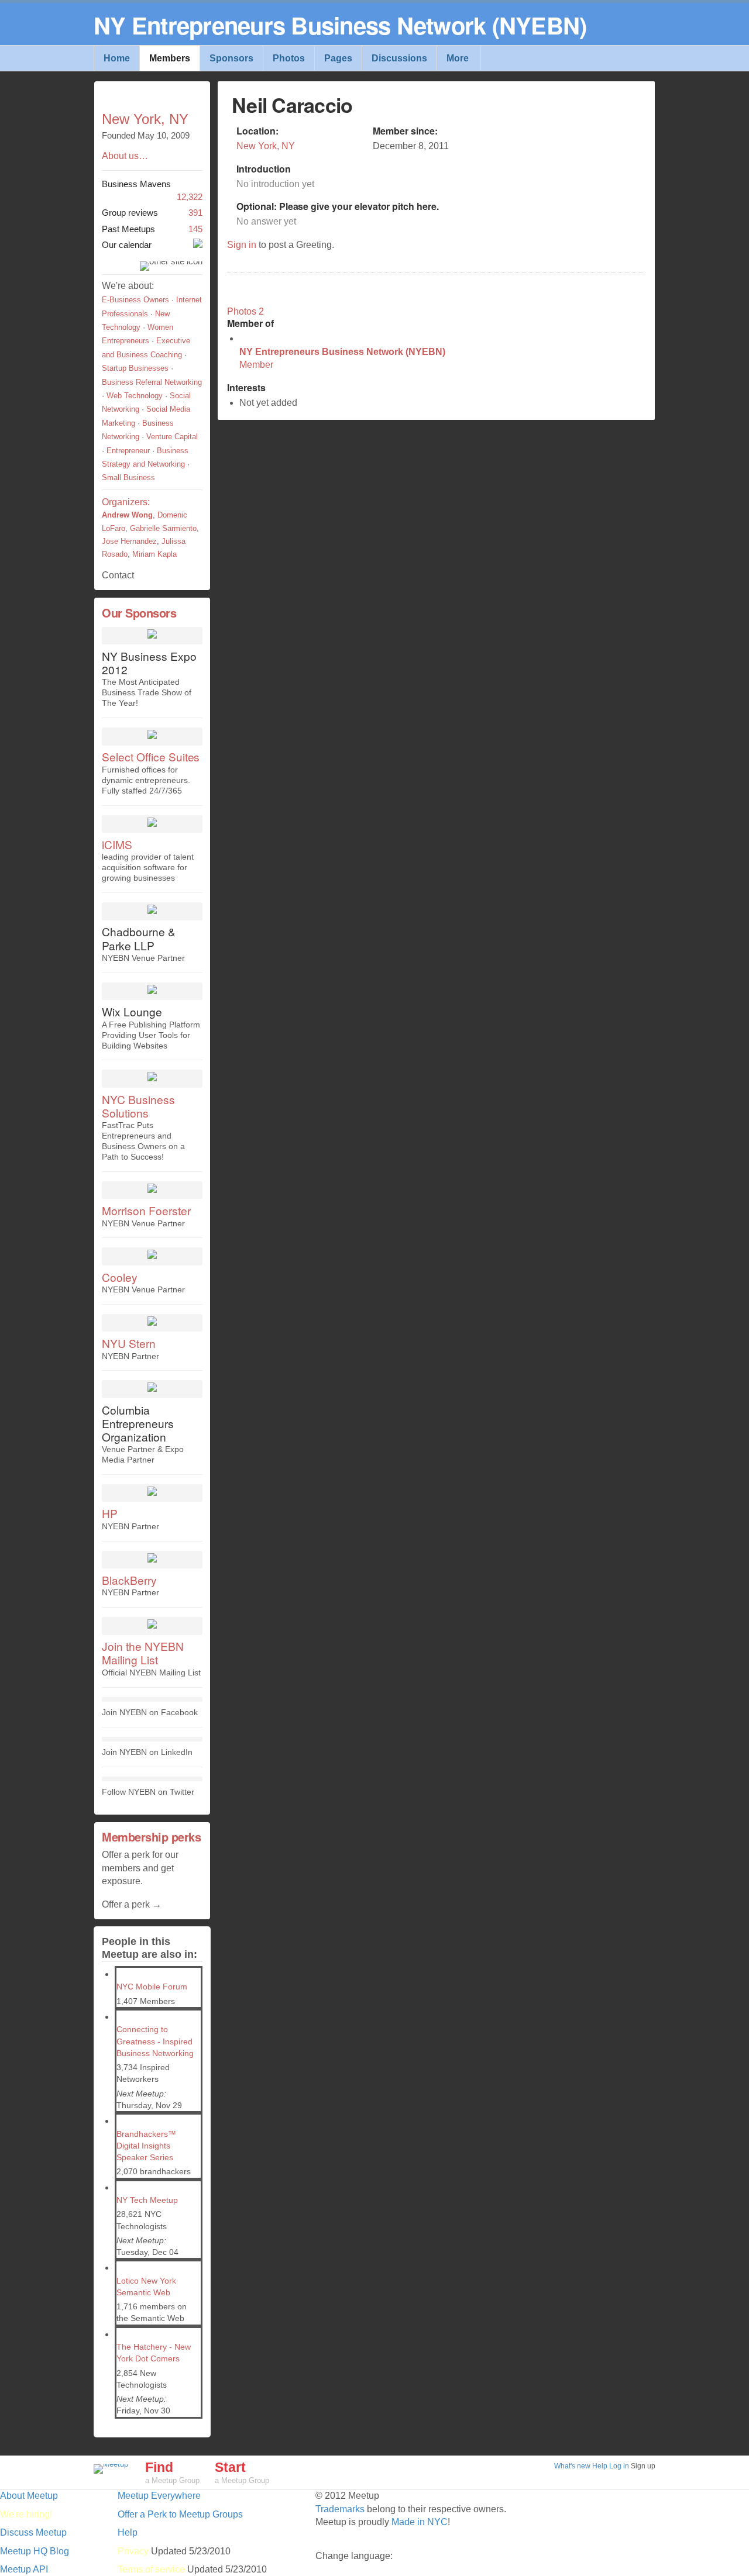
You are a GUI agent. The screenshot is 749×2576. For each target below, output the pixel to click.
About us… (125, 156)
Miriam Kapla (154, 554)
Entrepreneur (128, 451)
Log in (619, 2466)
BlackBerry (129, 1580)
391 (152, 213)
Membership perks (151, 1837)
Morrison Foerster (146, 1210)
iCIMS (117, 844)
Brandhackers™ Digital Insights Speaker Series (146, 2146)
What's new (572, 2466)
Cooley (120, 1277)
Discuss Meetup (33, 2532)
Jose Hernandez (129, 541)
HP (110, 1513)
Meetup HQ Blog (35, 2551)
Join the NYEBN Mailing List (142, 1653)
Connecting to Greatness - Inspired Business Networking (155, 2041)
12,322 (152, 191)
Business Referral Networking (152, 382)
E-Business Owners (135, 300)
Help (600, 2466)
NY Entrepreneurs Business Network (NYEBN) (342, 352)
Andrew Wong (127, 515)
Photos (289, 58)
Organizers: (126, 502)
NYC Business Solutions (138, 1106)
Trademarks (340, 2509)
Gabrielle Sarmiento (163, 528)
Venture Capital (172, 437)
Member (256, 365)
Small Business (128, 477)
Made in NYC (420, 2522)
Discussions (399, 58)
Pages (338, 58)
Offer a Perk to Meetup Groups (180, 2514)
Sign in (242, 245)
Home (117, 58)
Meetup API (24, 2569)
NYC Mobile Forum (152, 1987)
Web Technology (135, 396)
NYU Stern (129, 1343)
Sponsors (231, 58)
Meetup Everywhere (159, 2496)
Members (170, 58)
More (458, 58)
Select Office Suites (151, 756)
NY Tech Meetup (147, 2200)
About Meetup (29, 2496)
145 (152, 229)
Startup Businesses (135, 368)
